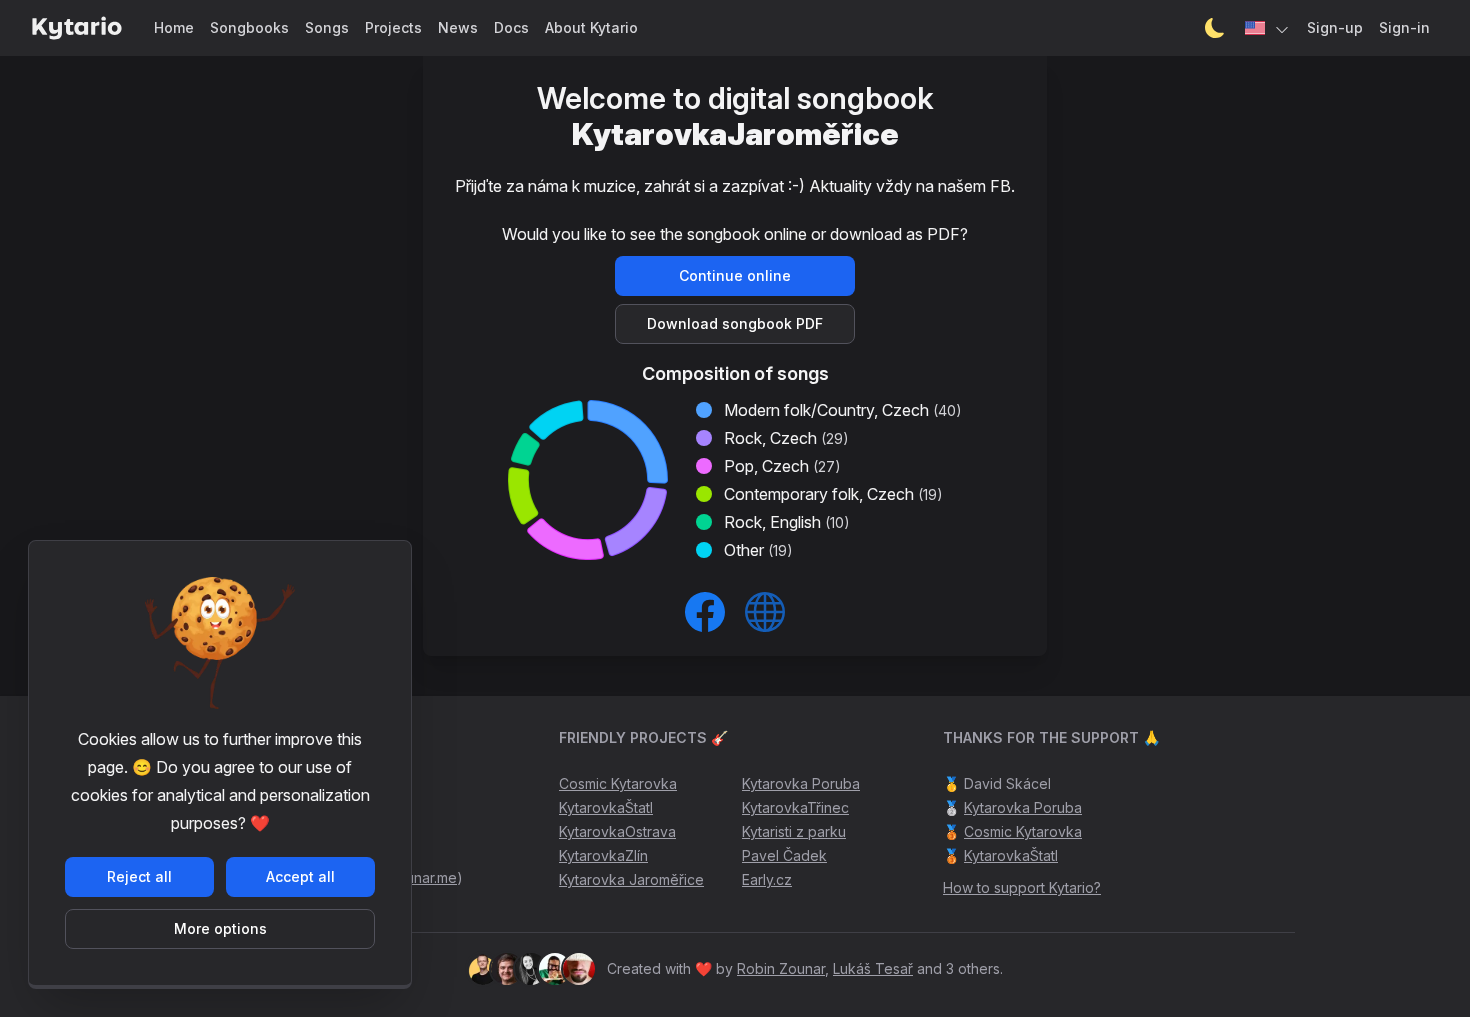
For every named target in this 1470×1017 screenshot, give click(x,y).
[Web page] (765, 612)
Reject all (139, 876)
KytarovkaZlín (603, 855)
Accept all (300, 876)
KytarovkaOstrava (617, 831)
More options (220, 928)
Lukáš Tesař (873, 968)
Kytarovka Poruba (801, 783)
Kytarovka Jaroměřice (631, 879)
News (458, 27)
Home (174, 27)
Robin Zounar (781, 968)
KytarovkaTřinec (795, 807)
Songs (327, 27)
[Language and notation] (1268, 28)
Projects (393, 27)
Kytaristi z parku (794, 831)
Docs (511, 27)
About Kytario (591, 27)
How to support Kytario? (1022, 887)
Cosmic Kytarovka (618, 783)
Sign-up (1335, 27)
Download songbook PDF (735, 323)
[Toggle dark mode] (1215, 28)
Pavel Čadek (784, 855)
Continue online (735, 275)
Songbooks (249, 27)
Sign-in (1404, 27)
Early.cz (767, 879)
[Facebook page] (705, 612)
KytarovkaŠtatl (606, 807)
